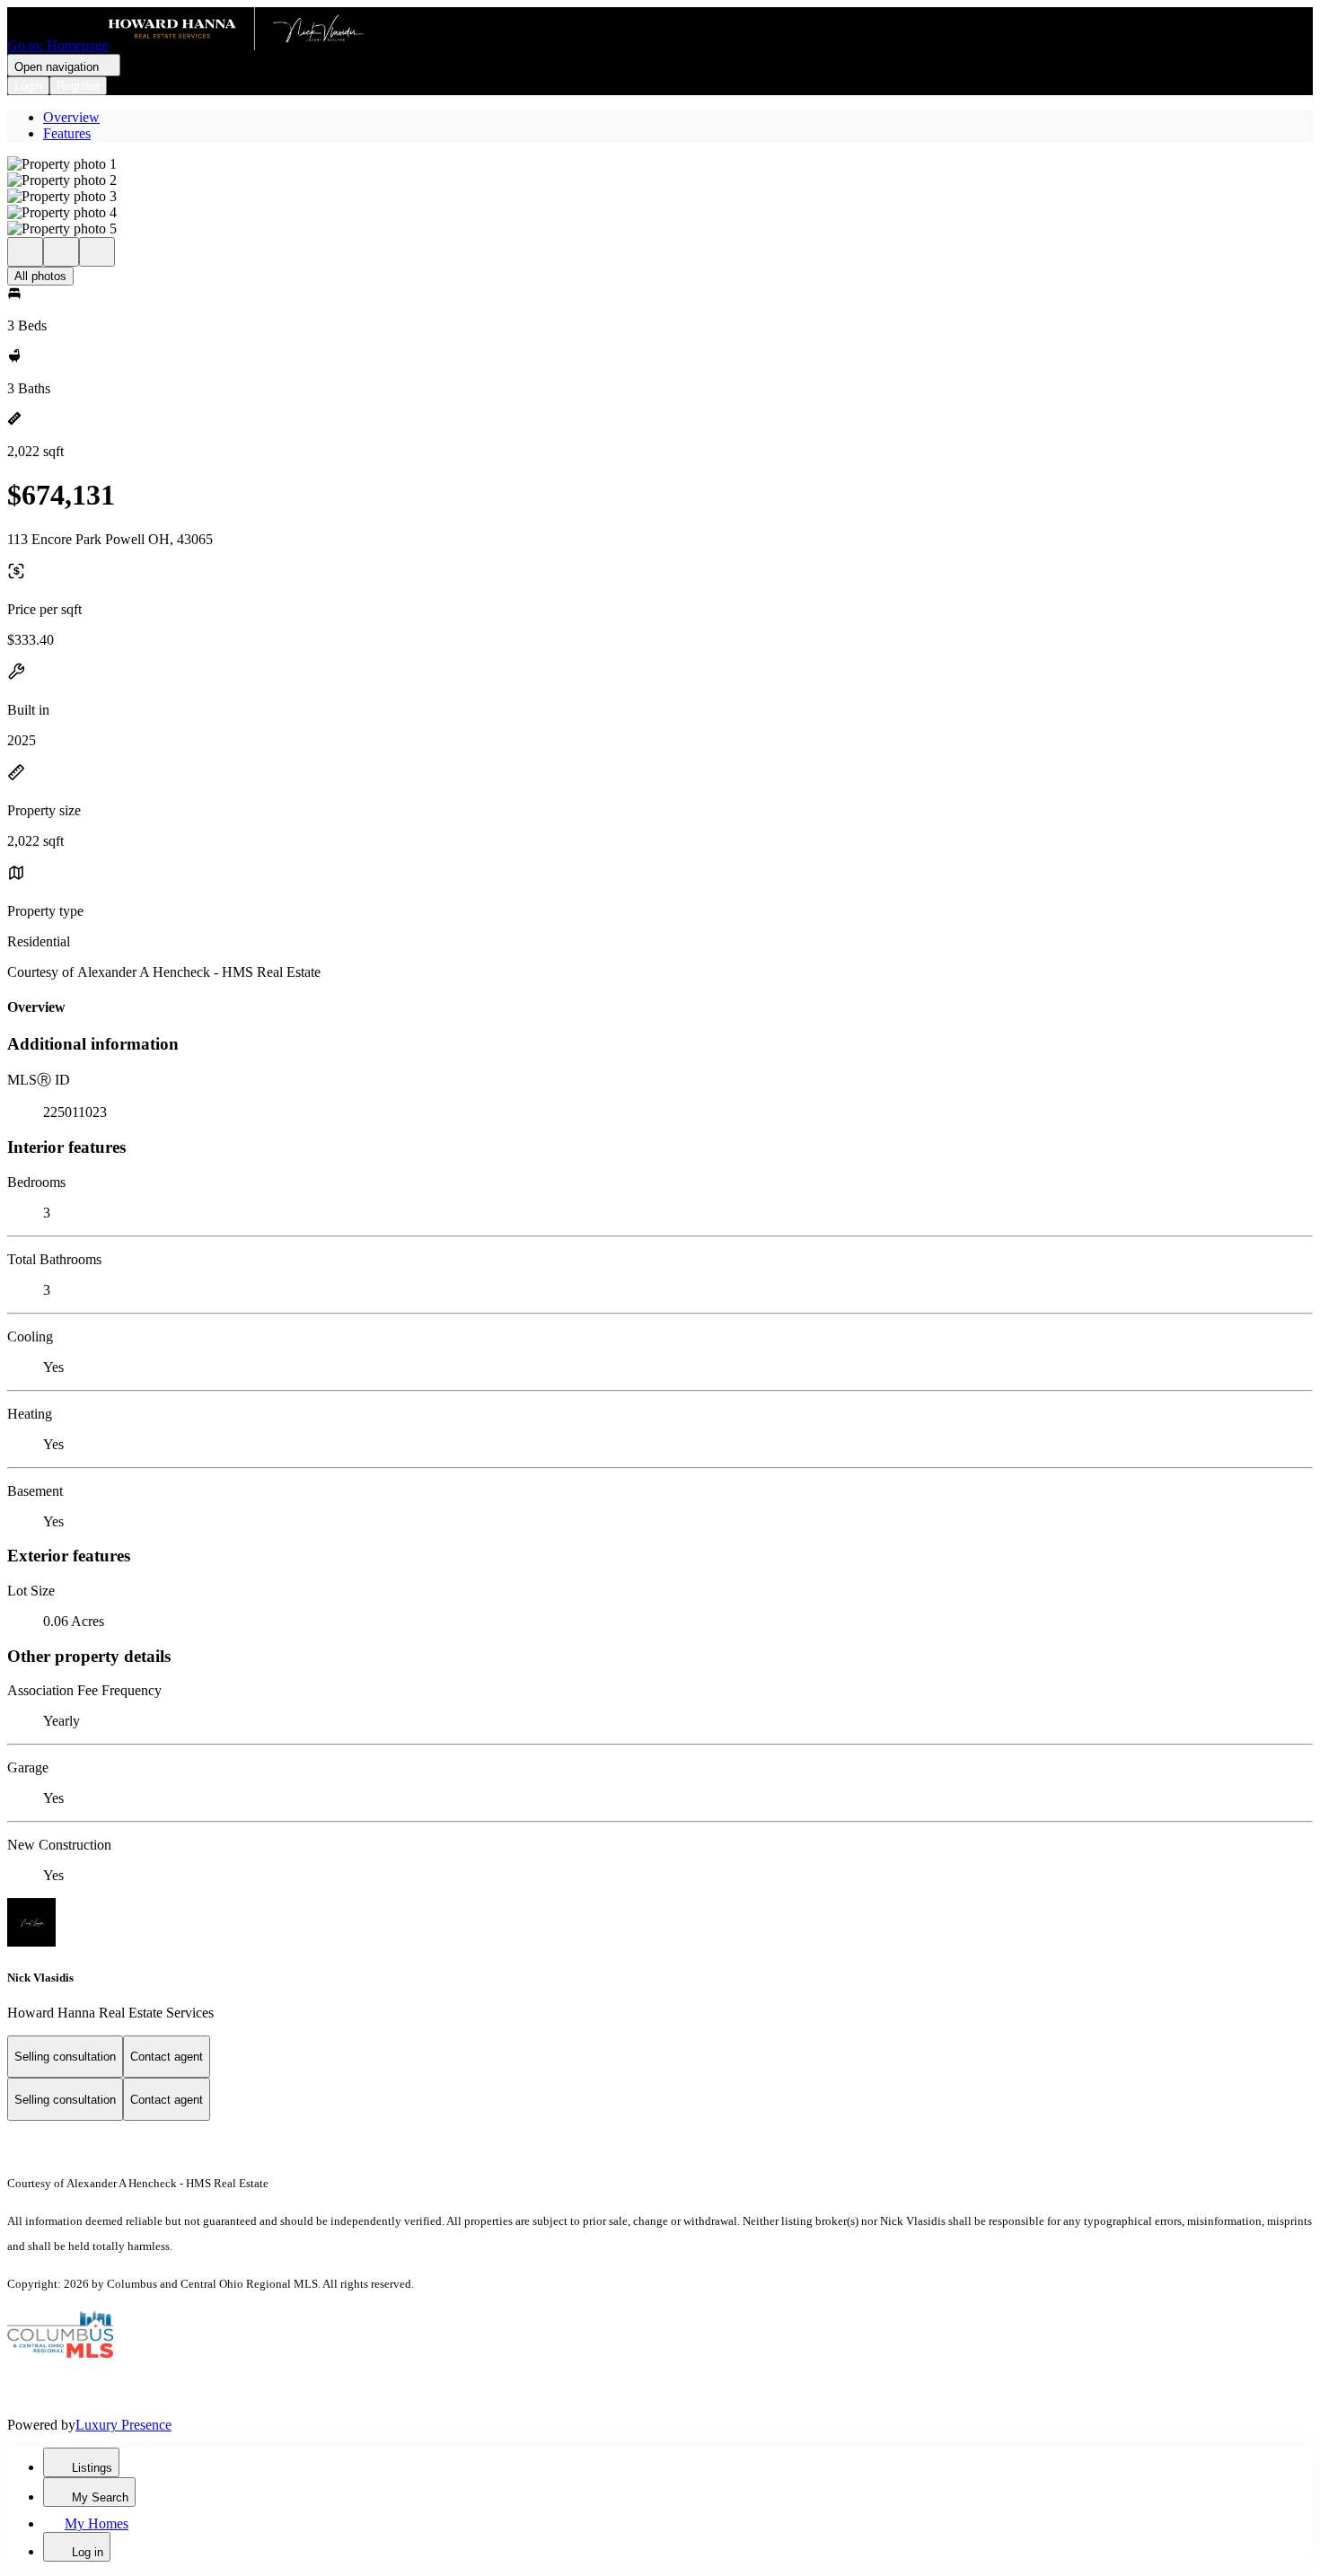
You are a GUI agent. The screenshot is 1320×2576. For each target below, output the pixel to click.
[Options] (25, 252)
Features (67, 133)
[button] (660, 164)
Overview (71, 117)
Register (78, 86)
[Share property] (97, 252)
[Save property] (61, 252)
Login (28, 86)
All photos (40, 276)
